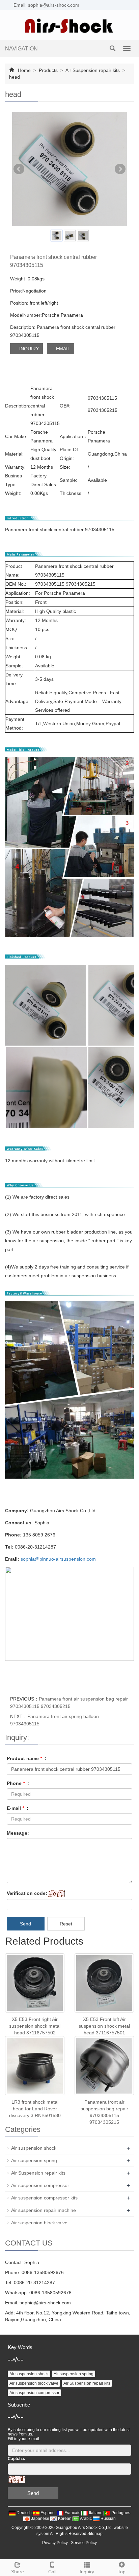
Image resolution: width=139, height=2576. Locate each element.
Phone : (18, 1783)
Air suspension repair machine (44, 2210)
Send (25, 1924)
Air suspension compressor (40, 2185)
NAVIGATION (21, 49)
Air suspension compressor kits (44, 2198)
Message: (18, 1833)
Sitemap (95, 2534)
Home (24, 70)
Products (48, 70)
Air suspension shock (34, 2148)
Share (18, 2572)
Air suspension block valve (39, 2223)
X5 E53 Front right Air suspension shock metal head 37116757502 (35, 2026)
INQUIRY (28, 349)
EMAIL (62, 349)
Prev (19, 169)
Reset (66, 1924)
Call (52, 2572)
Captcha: (17, 2459)
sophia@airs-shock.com (45, 2303)
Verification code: (27, 1893)
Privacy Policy (55, 2543)
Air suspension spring (34, 2160)
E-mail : (18, 1808)
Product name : (26, 1758)
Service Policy (84, 2543)
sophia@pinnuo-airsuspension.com (58, 1559)
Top (122, 2572)
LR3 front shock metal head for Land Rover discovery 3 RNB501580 (35, 2109)
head (15, 77)
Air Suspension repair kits (93, 70)
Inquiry (87, 2572)
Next (120, 169)
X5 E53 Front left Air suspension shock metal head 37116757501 (104, 2026)
